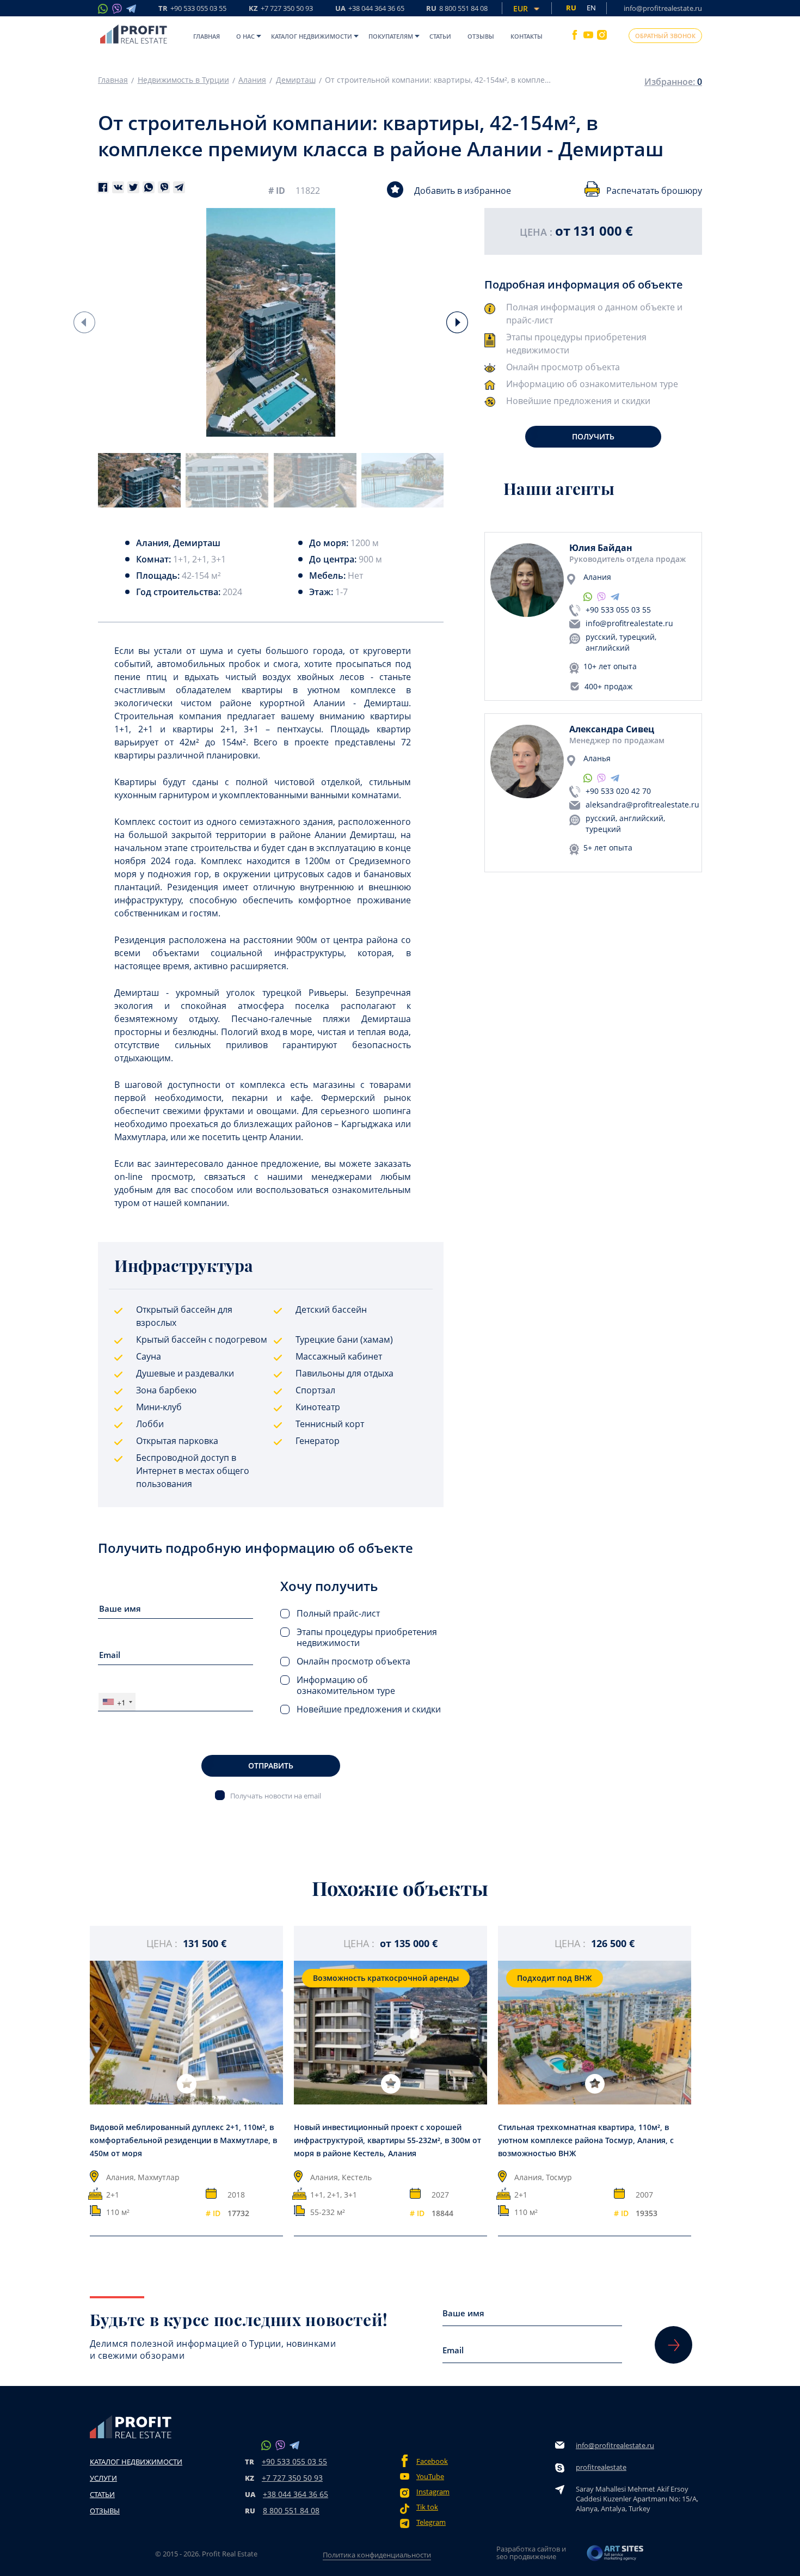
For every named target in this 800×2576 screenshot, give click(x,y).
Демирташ (296, 80)
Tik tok (427, 2507)
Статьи (440, 36)
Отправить (271, 1766)
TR (192, 9)
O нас (245, 36)
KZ (281, 9)
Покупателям (391, 36)
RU (457, 9)
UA (370, 9)
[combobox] (117, 1702)
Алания (252, 80)
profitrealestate (601, 2467)
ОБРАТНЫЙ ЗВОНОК (665, 36)
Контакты (527, 36)
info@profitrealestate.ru (663, 8)
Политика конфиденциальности (377, 2555)
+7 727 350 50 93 (292, 2478)
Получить (593, 436)
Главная (207, 36)
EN (591, 8)
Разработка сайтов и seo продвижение (531, 2553)
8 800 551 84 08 (291, 2510)
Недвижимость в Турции (183, 80)
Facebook (432, 2461)
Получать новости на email (276, 1795)
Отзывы (481, 36)
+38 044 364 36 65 (296, 2494)
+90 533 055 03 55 (618, 610)
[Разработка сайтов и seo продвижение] (616, 2556)
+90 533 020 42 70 (618, 791)
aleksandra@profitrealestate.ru (642, 804)
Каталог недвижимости (312, 36)
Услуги (103, 2478)
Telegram (431, 2522)
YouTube (430, 2477)
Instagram (433, 2492)
